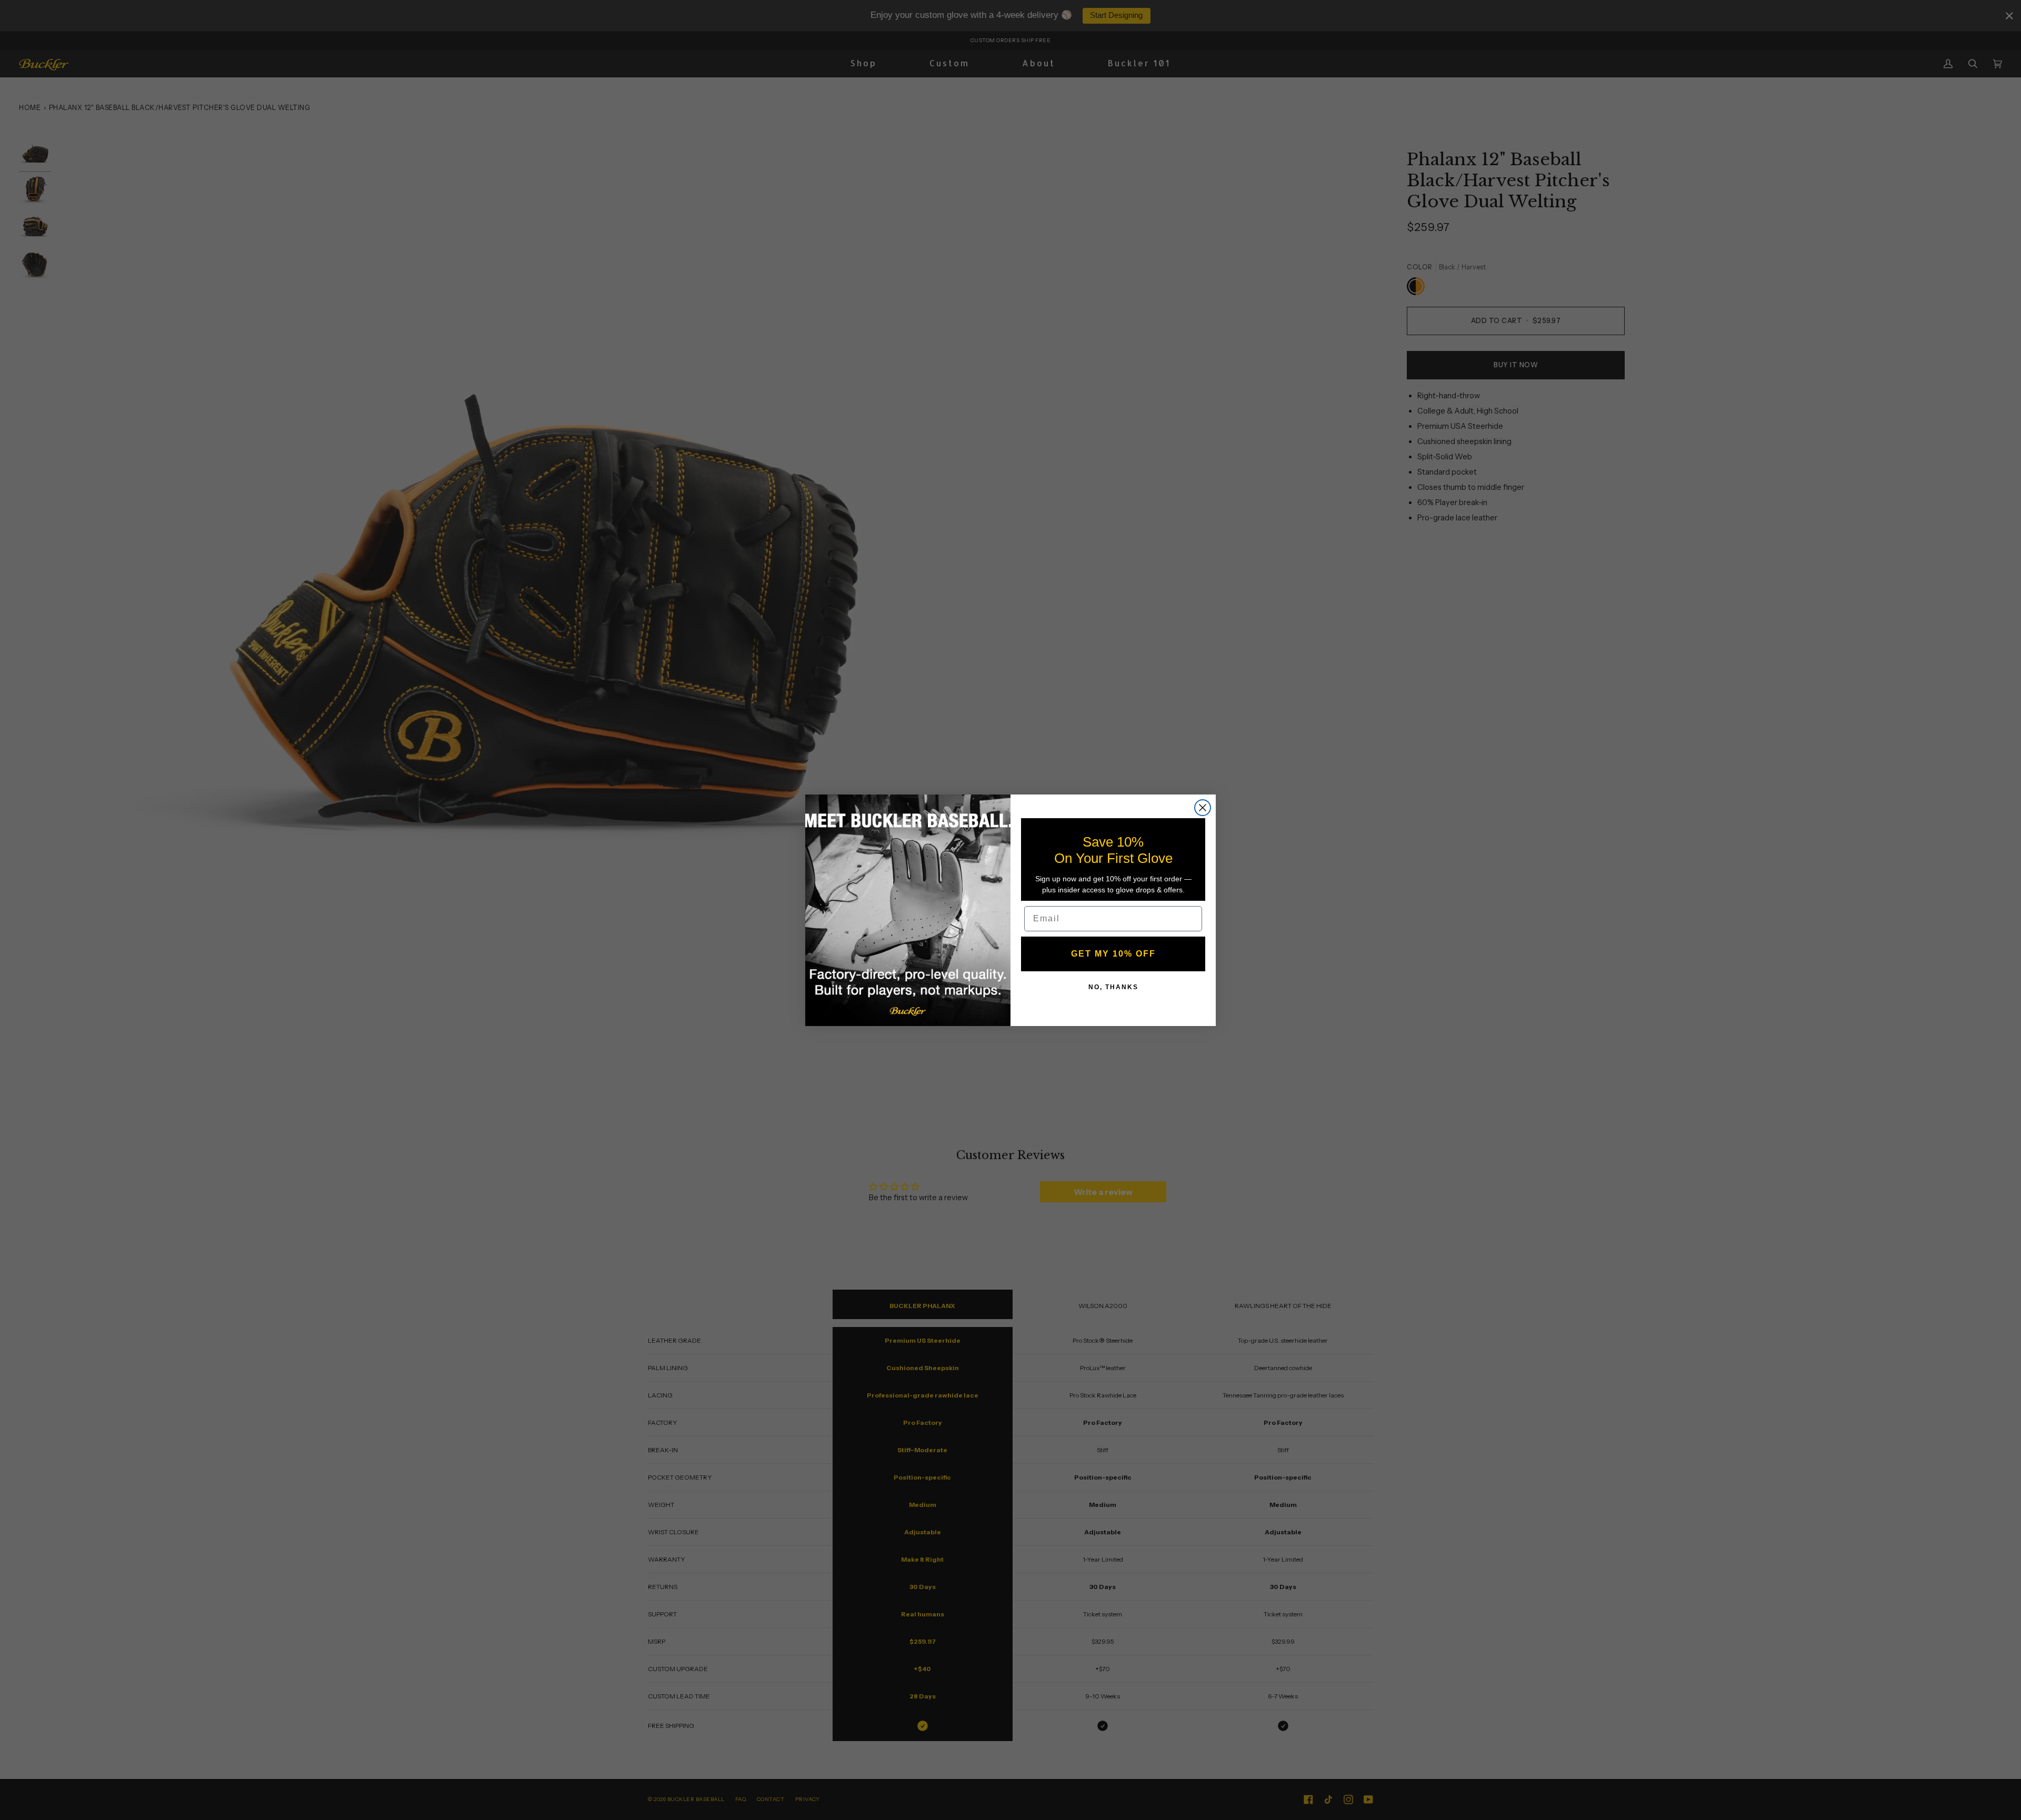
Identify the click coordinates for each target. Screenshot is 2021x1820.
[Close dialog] (1203, 808)
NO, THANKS (1113, 987)
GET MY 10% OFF (1113, 953)
